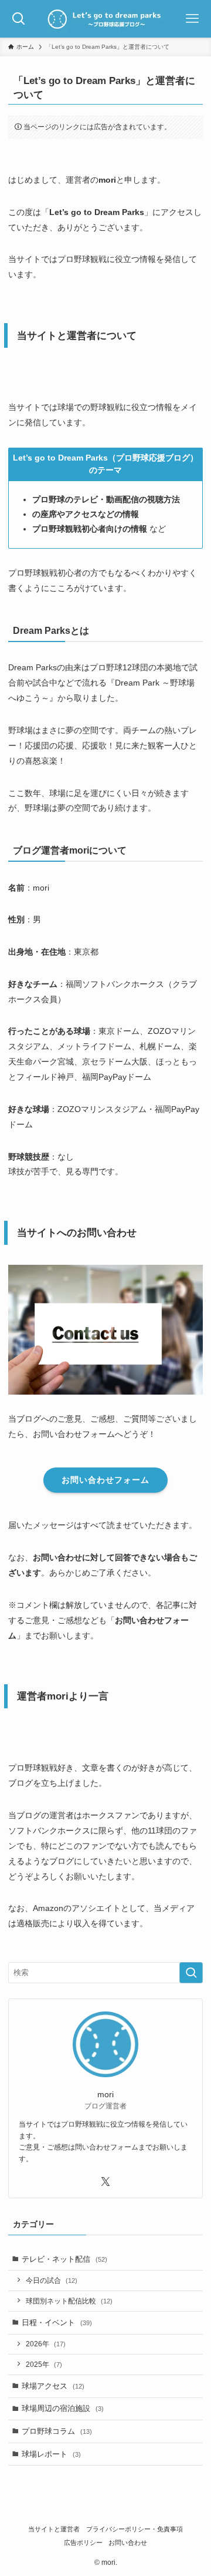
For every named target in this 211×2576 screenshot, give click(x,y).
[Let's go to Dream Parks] (106, 19)
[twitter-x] (105, 2182)
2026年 (46, 2344)
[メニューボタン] (192, 19)
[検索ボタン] (19, 19)
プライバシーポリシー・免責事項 (135, 2529)
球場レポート (51, 2454)
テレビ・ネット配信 (64, 2259)
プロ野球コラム (57, 2431)
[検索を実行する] (191, 1973)
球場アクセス (53, 2386)
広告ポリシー (83, 2543)
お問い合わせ (128, 2543)
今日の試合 (52, 2280)
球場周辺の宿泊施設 (63, 2408)
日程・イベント (57, 2323)
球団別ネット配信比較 (69, 2301)
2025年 (44, 2364)
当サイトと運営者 (54, 2529)
